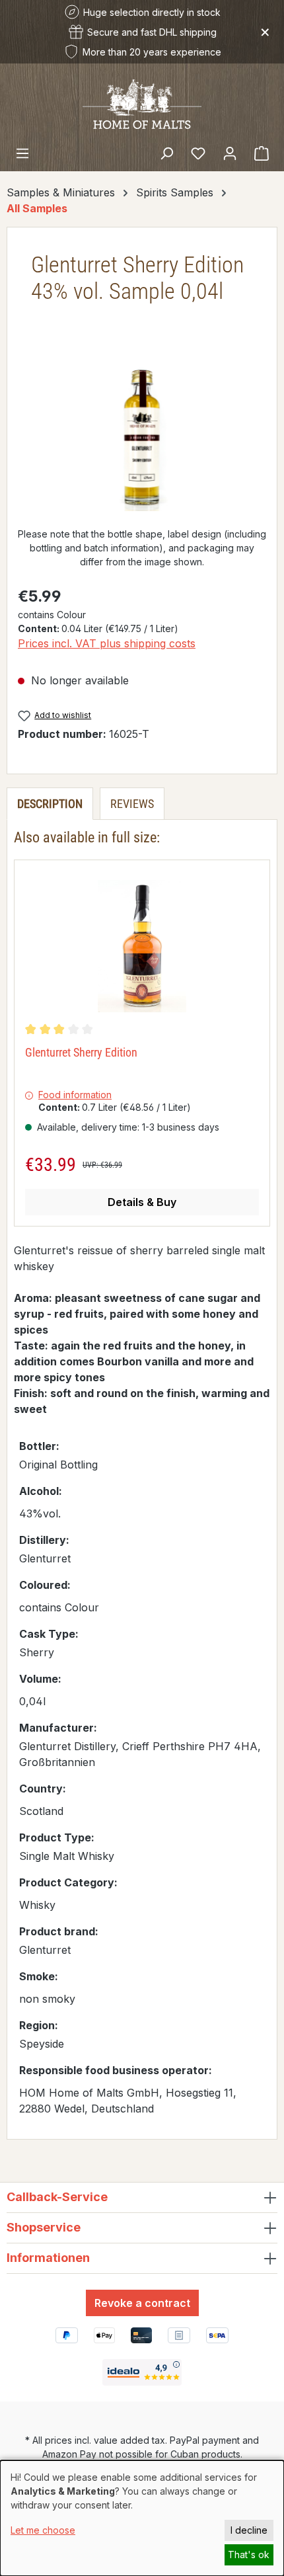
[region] (142, 437)
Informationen (48, 2258)
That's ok (249, 2555)
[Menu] (22, 153)
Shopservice (44, 2227)
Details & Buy (142, 1202)
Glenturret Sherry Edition (81, 1052)
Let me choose (43, 2530)
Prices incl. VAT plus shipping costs (107, 643)
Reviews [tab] (132, 804)
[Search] (166, 153)
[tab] (50, 804)
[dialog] (142, 2518)
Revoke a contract (142, 2303)
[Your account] (230, 153)
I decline (249, 2530)
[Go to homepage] (142, 103)
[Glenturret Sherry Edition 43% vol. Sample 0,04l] (142, 437)
